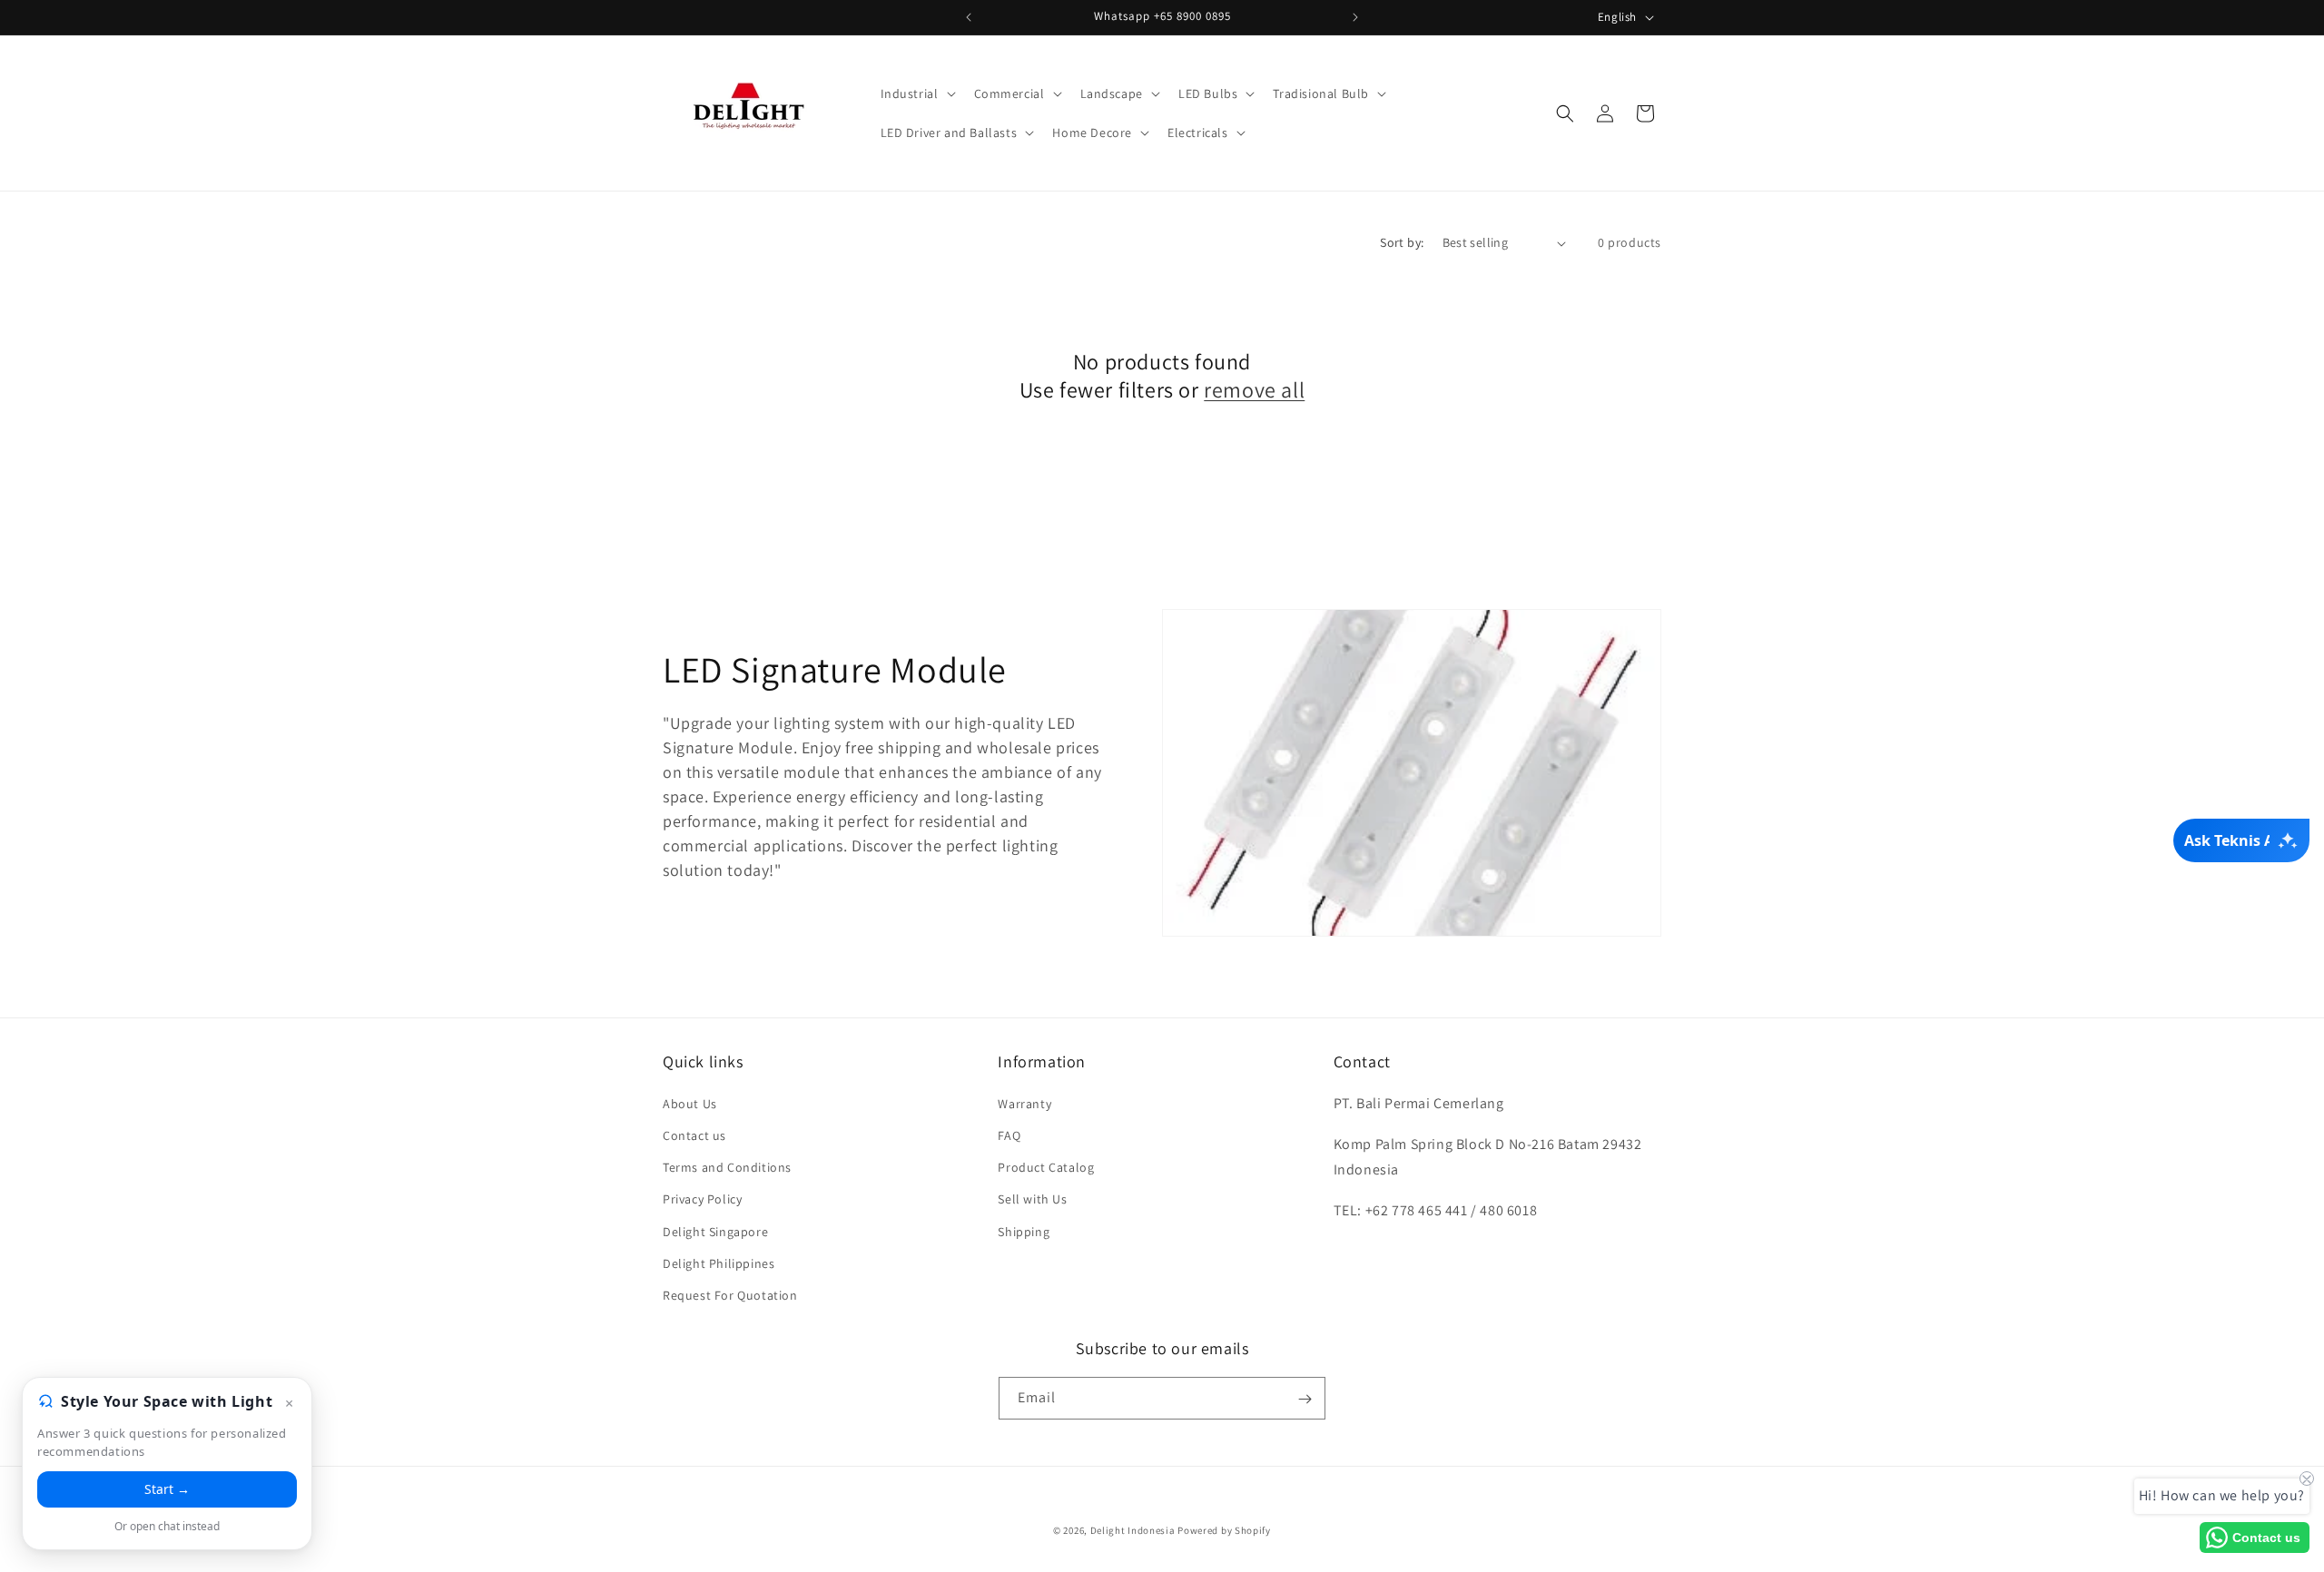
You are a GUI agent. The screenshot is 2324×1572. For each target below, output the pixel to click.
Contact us (694, 1135)
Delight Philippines (719, 1263)
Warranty (1024, 1103)
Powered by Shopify (1224, 1530)
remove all (1254, 390)
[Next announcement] (1355, 17)
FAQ (1009, 1135)
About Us (690, 1103)
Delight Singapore (715, 1231)
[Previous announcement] (969, 17)
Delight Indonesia (1133, 1530)
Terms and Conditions (727, 1166)
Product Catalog (1046, 1166)
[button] (916, 93)
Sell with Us (1032, 1198)
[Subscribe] (1305, 1399)
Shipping (1024, 1231)
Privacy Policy (702, 1198)
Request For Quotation (730, 1294)
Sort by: (1402, 242)
